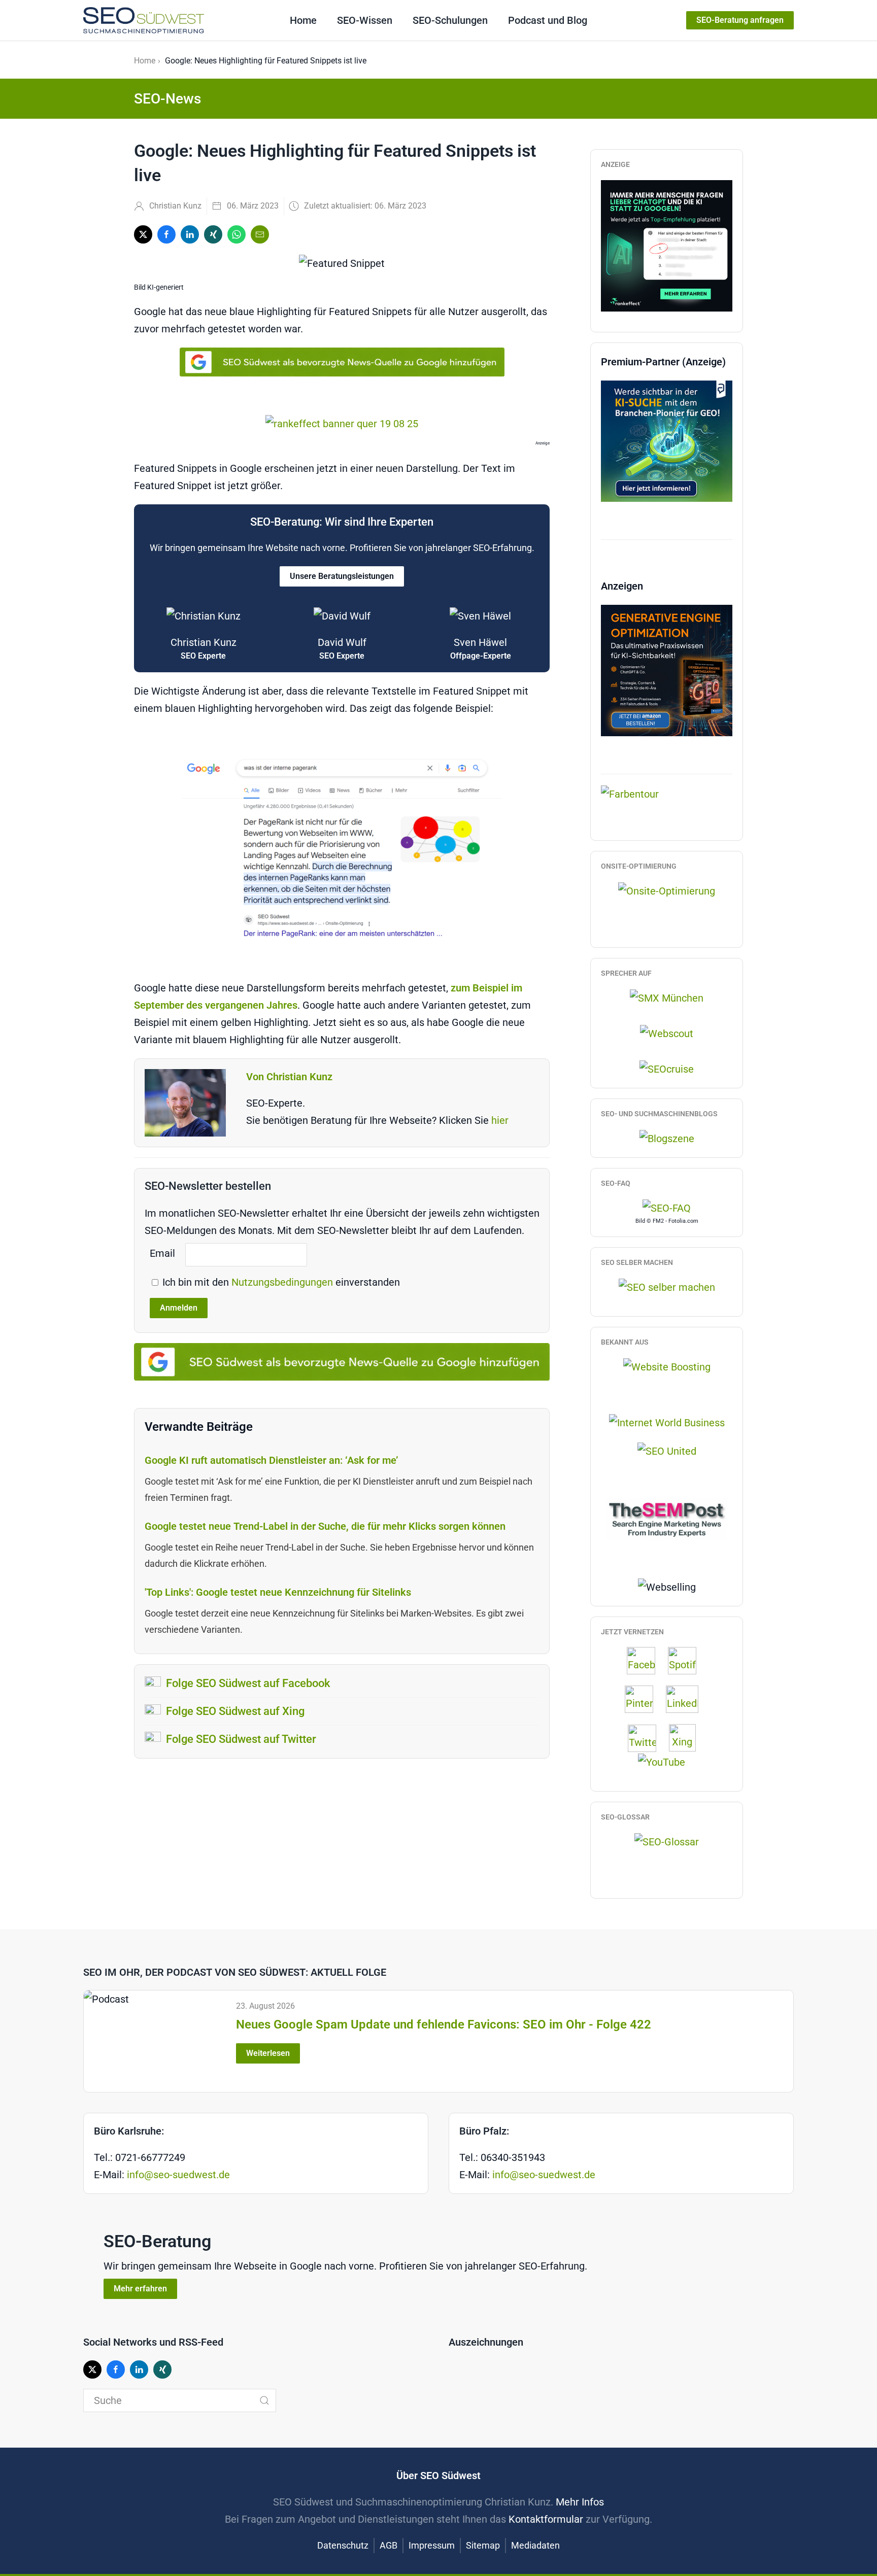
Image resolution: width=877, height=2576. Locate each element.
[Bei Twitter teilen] (143, 234)
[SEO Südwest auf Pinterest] (644, 1699)
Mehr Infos (580, 2502)
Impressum (432, 2545)
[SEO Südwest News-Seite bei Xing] (687, 1737)
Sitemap (483, 2545)
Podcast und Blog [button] (548, 20)
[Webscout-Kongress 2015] (667, 1033)
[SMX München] (667, 998)
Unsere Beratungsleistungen (342, 576)
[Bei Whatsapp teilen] (237, 234)
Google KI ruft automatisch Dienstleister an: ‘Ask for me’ (271, 1460)
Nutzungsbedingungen (283, 1282)
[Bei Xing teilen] (213, 234)
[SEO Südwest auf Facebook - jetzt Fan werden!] (646, 1660)
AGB (389, 2545)
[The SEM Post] (667, 1518)
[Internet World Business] (667, 1422)
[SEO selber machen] (667, 1286)
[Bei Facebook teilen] (166, 234)
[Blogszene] (667, 1138)
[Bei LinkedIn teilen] (190, 234)
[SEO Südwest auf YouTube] (667, 1761)
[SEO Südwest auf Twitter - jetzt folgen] (647, 1737)
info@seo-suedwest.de (178, 2175)
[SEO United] (667, 1450)
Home (303, 20)
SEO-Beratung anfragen (740, 20)
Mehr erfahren (140, 2289)
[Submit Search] (264, 2400)
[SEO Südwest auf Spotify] (687, 1660)
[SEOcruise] (667, 1068)
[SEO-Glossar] (667, 1841)
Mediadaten (535, 2545)
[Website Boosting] (667, 1366)
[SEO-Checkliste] (667, 245)
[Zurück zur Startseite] (144, 20)
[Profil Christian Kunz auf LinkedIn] (687, 1699)
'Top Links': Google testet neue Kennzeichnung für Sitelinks (278, 1592)
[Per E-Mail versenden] (260, 234)
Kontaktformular (546, 2519)
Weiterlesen (268, 2053)
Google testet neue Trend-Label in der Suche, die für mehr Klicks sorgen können (325, 1526)
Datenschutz (343, 2545)
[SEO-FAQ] (667, 1208)
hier (500, 1120)
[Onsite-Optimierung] (667, 890)
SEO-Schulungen (450, 20)
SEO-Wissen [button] (365, 20)
